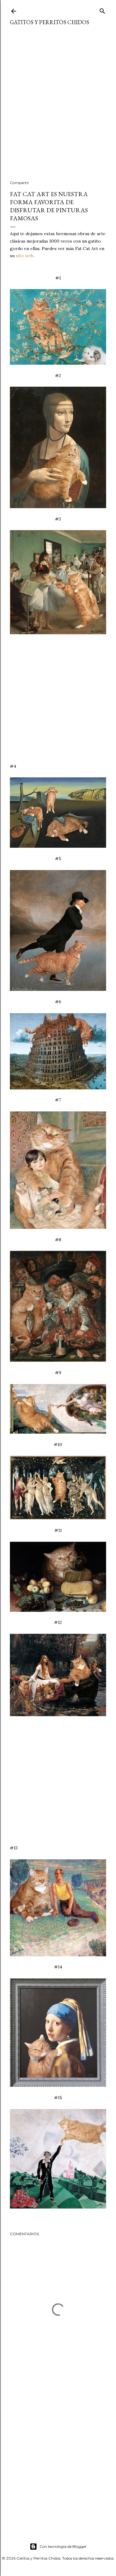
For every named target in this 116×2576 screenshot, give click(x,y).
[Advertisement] (58, 107)
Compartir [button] (19, 183)
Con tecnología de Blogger (63, 2546)
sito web (25, 256)
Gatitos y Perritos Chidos (49, 22)
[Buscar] (102, 10)
